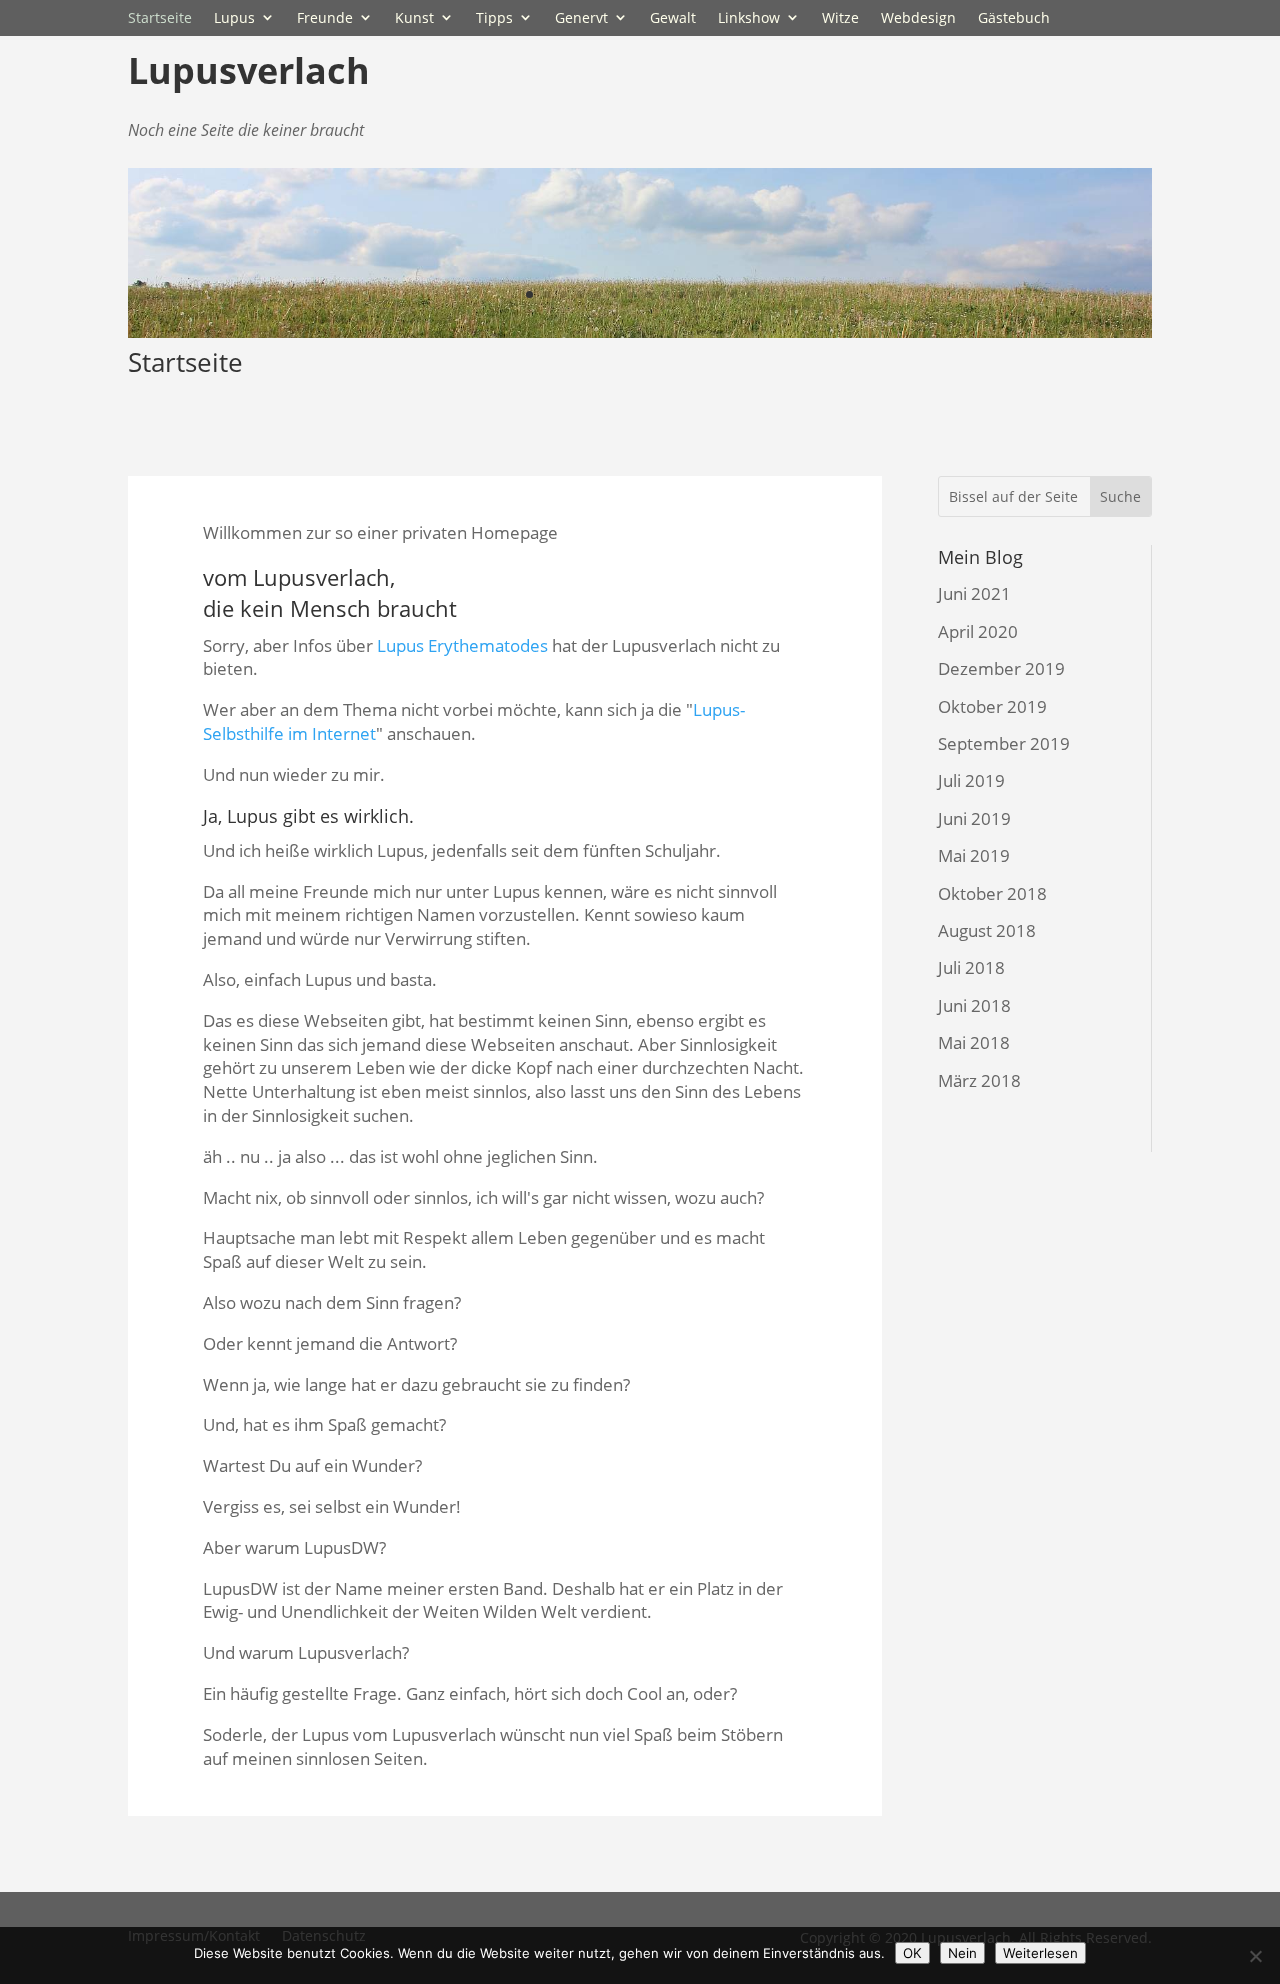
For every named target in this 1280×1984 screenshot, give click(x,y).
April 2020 (978, 631)
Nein (962, 1953)
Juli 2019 (971, 780)
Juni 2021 (974, 593)
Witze (840, 17)
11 (699, 294)
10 (682, 294)
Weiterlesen (1040, 1953)
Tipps (494, 17)
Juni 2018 (974, 1005)
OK (912, 1953)
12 (716, 294)
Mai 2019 (974, 855)
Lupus (234, 17)
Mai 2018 (974, 1042)
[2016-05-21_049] (640, 331)
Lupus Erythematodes (462, 645)
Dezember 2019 (1001, 668)
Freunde (325, 17)
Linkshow (749, 17)
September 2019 (1004, 743)
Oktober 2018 (992, 893)
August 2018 (987, 930)
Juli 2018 (971, 967)
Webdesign (918, 17)
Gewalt (673, 17)
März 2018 (979, 1080)
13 (733, 294)
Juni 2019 (974, 818)
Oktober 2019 (992, 706)
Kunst (414, 17)
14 (750, 294)
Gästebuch (1014, 17)
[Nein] (1255, 1956)
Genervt (581, 17)
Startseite (160, 17)
